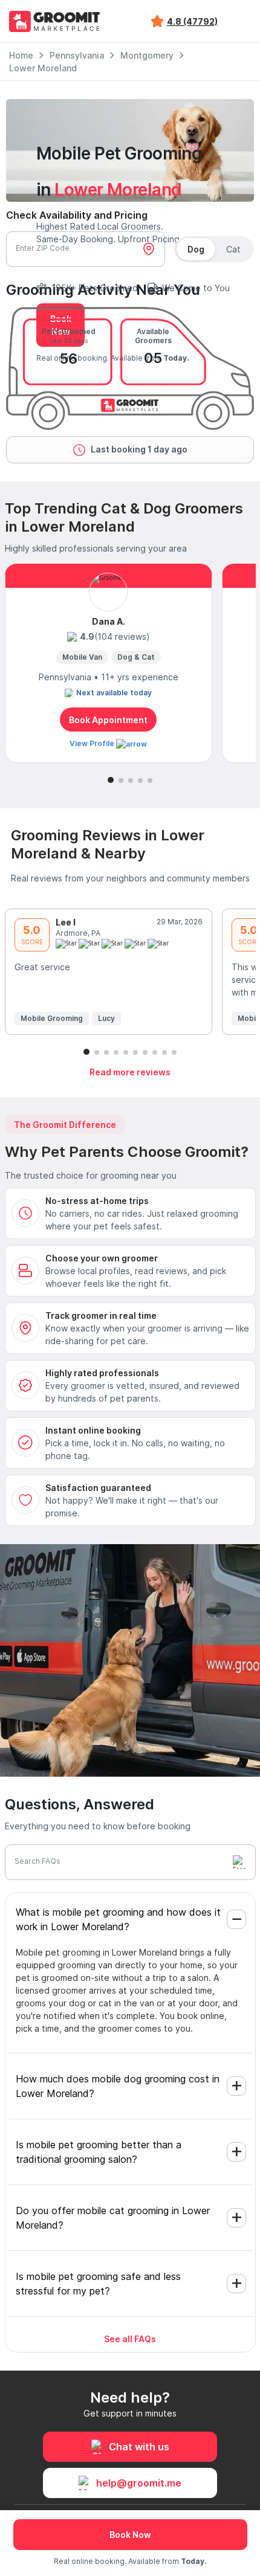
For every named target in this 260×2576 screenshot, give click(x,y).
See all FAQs (130, 2339)
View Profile (93, 743)
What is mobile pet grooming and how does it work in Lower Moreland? (118, 1919)
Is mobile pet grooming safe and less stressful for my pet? (98, 2284)
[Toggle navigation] (241, 21)
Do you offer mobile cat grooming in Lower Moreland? (113, 2218)
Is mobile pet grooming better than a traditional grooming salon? (99, 2152)
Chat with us (139, 2447)
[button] (111, 780)
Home (21, 55)
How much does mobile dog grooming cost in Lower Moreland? (118, 2086)
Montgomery (147, 55)
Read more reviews (130, 1072)
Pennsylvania (77, 55)
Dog (196, 249)
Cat (233, 249)
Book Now (130, 2535)
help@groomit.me (139, 2483)
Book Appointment (108, 720)
